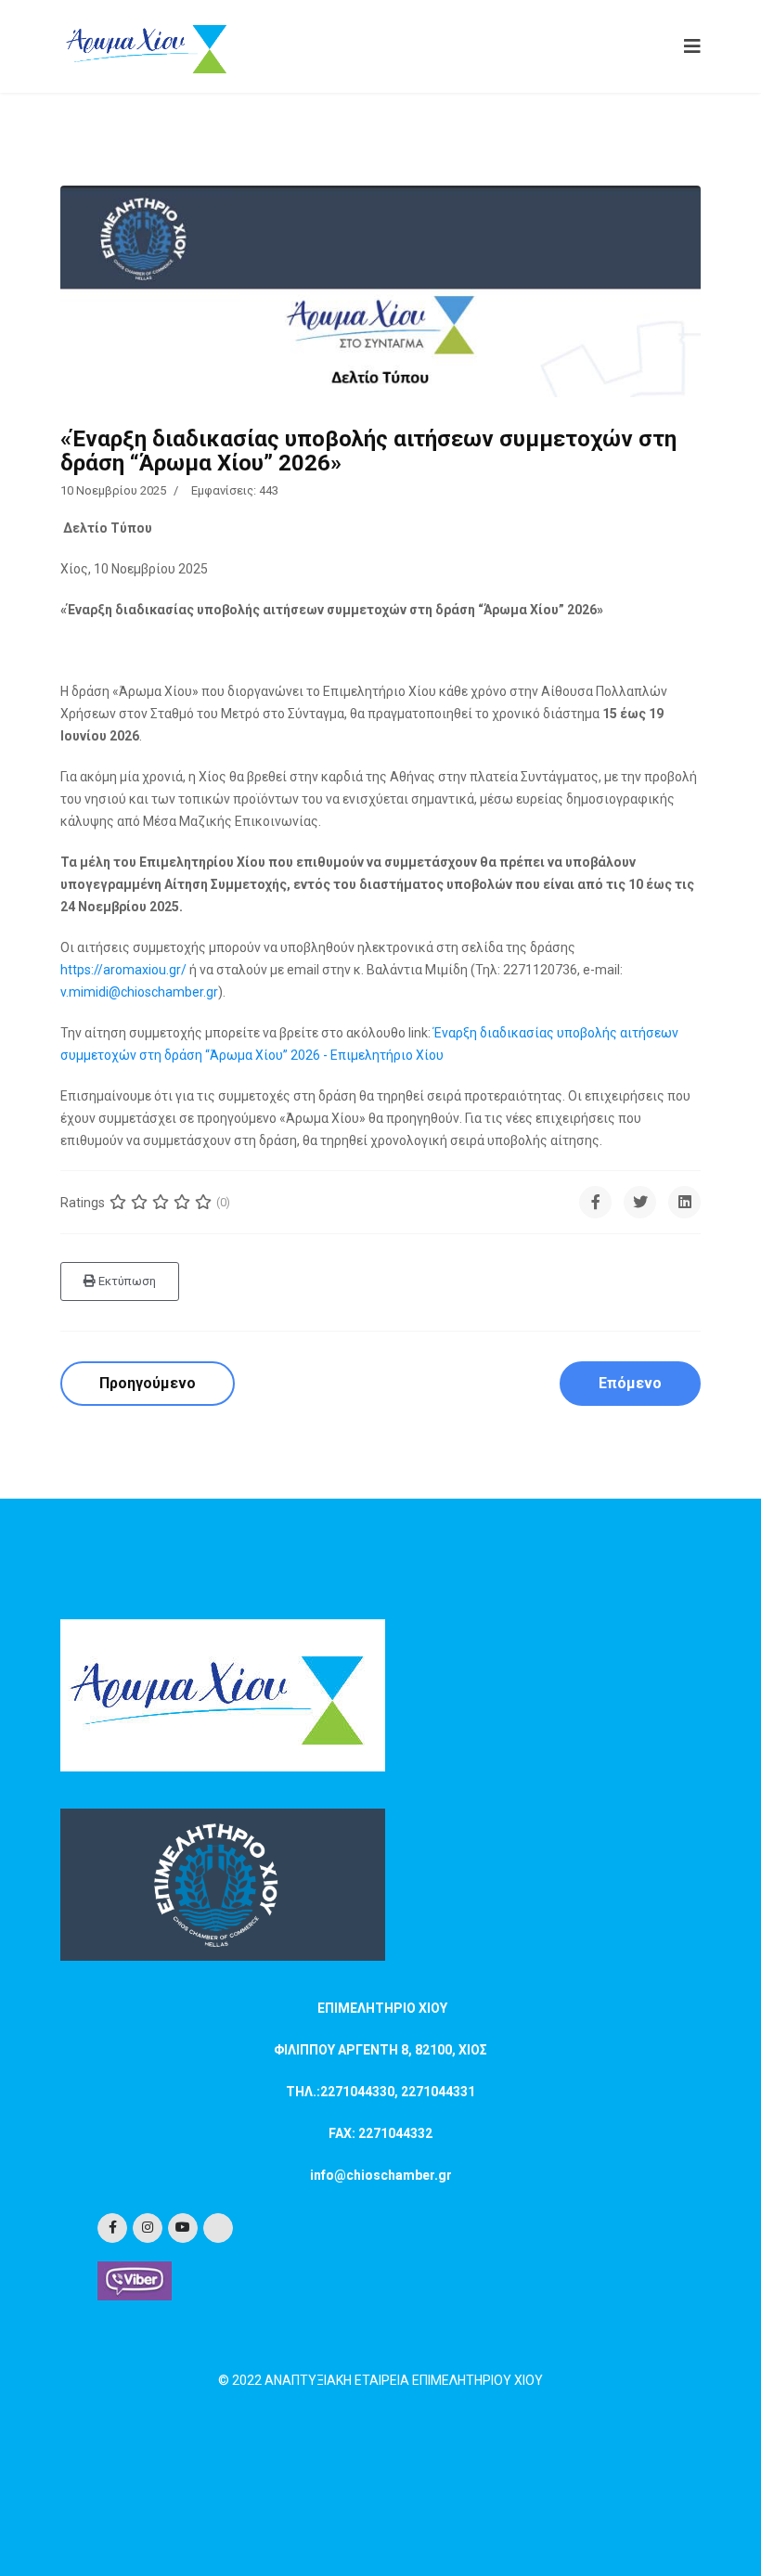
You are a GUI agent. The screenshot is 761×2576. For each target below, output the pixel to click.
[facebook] (112, 2228)
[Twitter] (640, 1202)
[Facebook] (595, 1202)
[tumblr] (218, 2228)
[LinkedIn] (684, 1202)
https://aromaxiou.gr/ (123, 970)
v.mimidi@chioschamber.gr (139, 992)
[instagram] (148, 2228)
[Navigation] (688, 46)
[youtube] (183, 2228)
